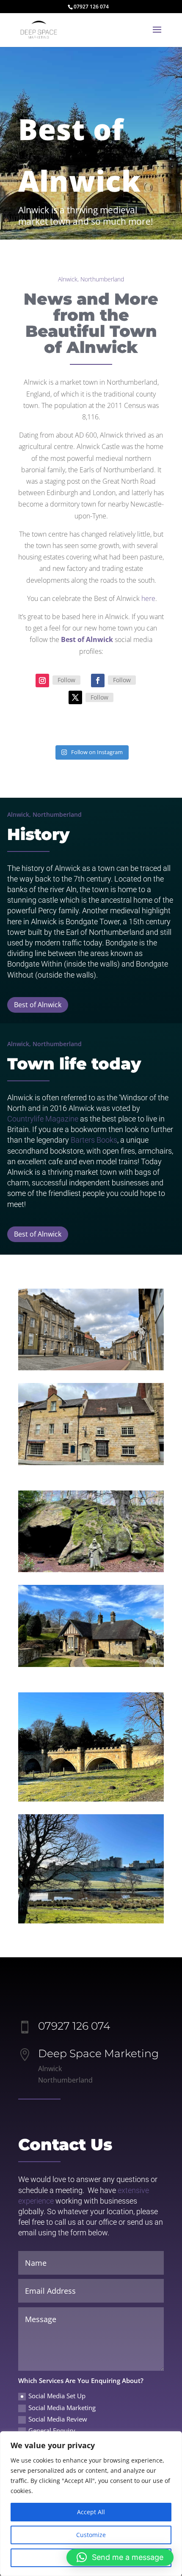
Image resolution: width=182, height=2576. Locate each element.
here (148, 598)
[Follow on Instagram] (42, 681)
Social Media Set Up (57, 2396)
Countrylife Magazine (43, 1119)
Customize (91, 2535)
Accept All (91, 2512)
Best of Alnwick (38, 1005)
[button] (120, 2557)
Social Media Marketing (62, 2408)
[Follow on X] (75, 697)
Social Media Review (58, 2419)
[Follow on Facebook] (98, 681)
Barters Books (94, 1140)
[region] (91, 2504)
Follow (66, 680)
